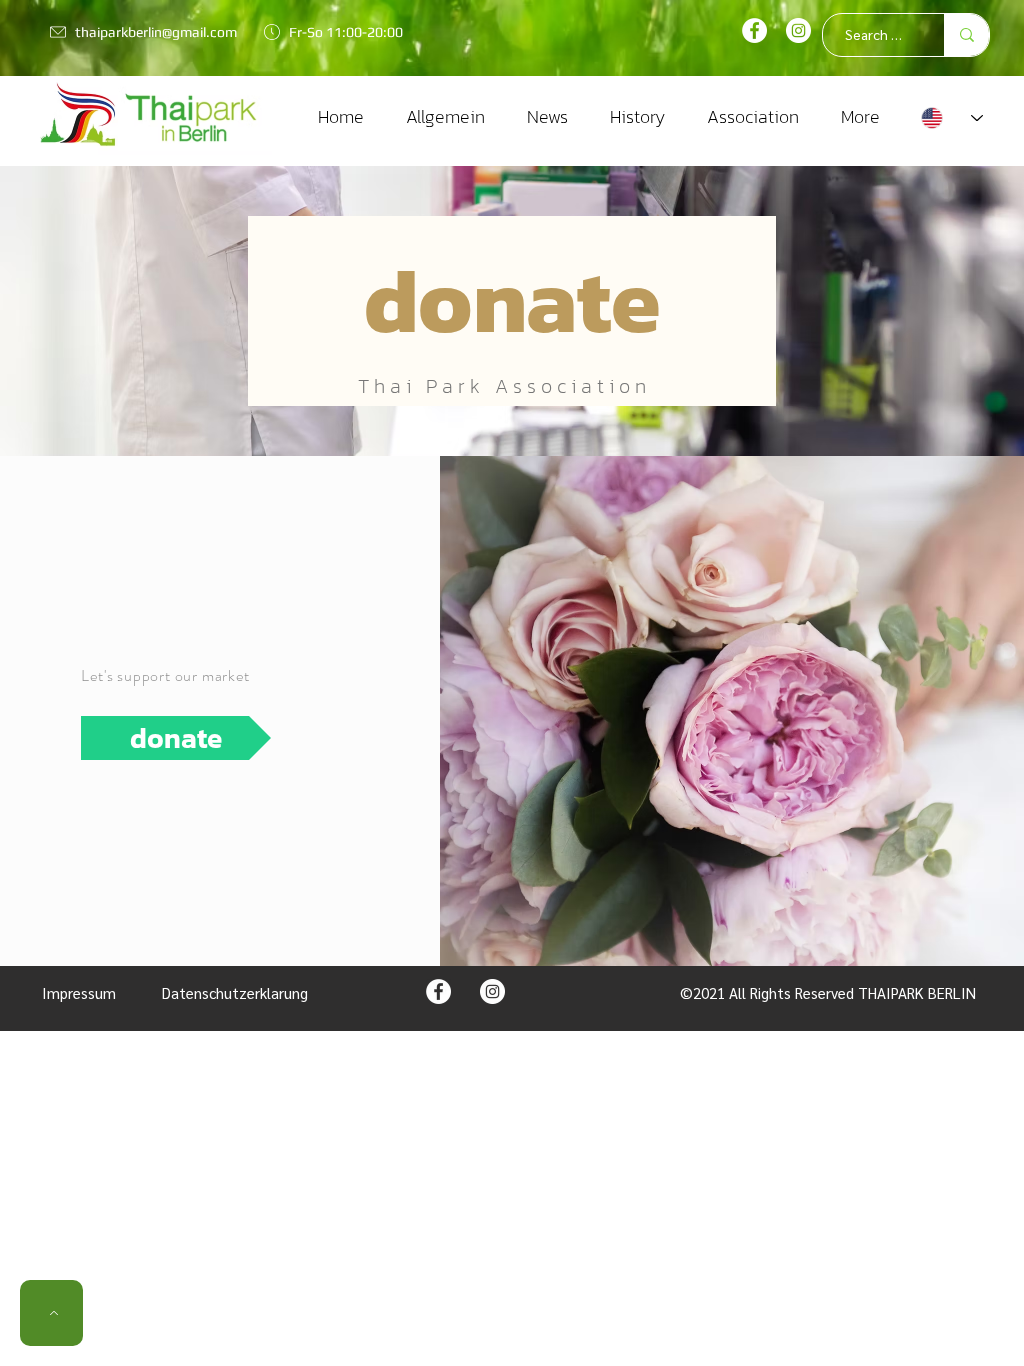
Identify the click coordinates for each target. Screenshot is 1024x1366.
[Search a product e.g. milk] (966, 35)
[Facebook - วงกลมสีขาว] (754, 30)
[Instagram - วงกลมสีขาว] (492, 991)
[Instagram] (798, 30)
